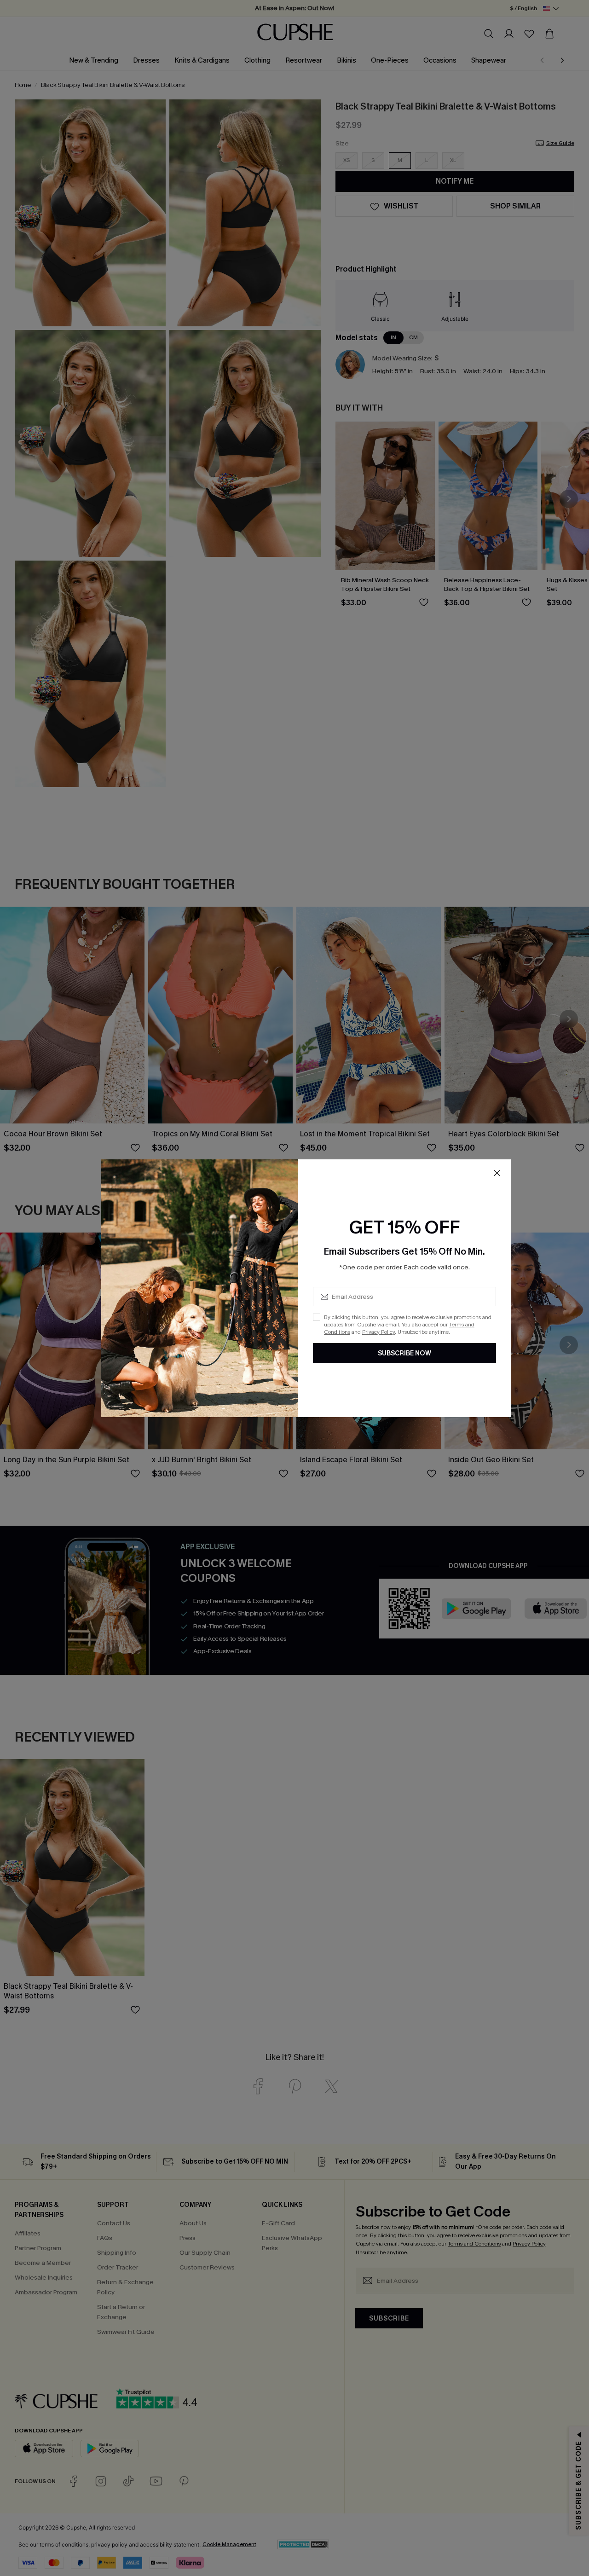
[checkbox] (317, 1317)
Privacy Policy (378, 1332)
